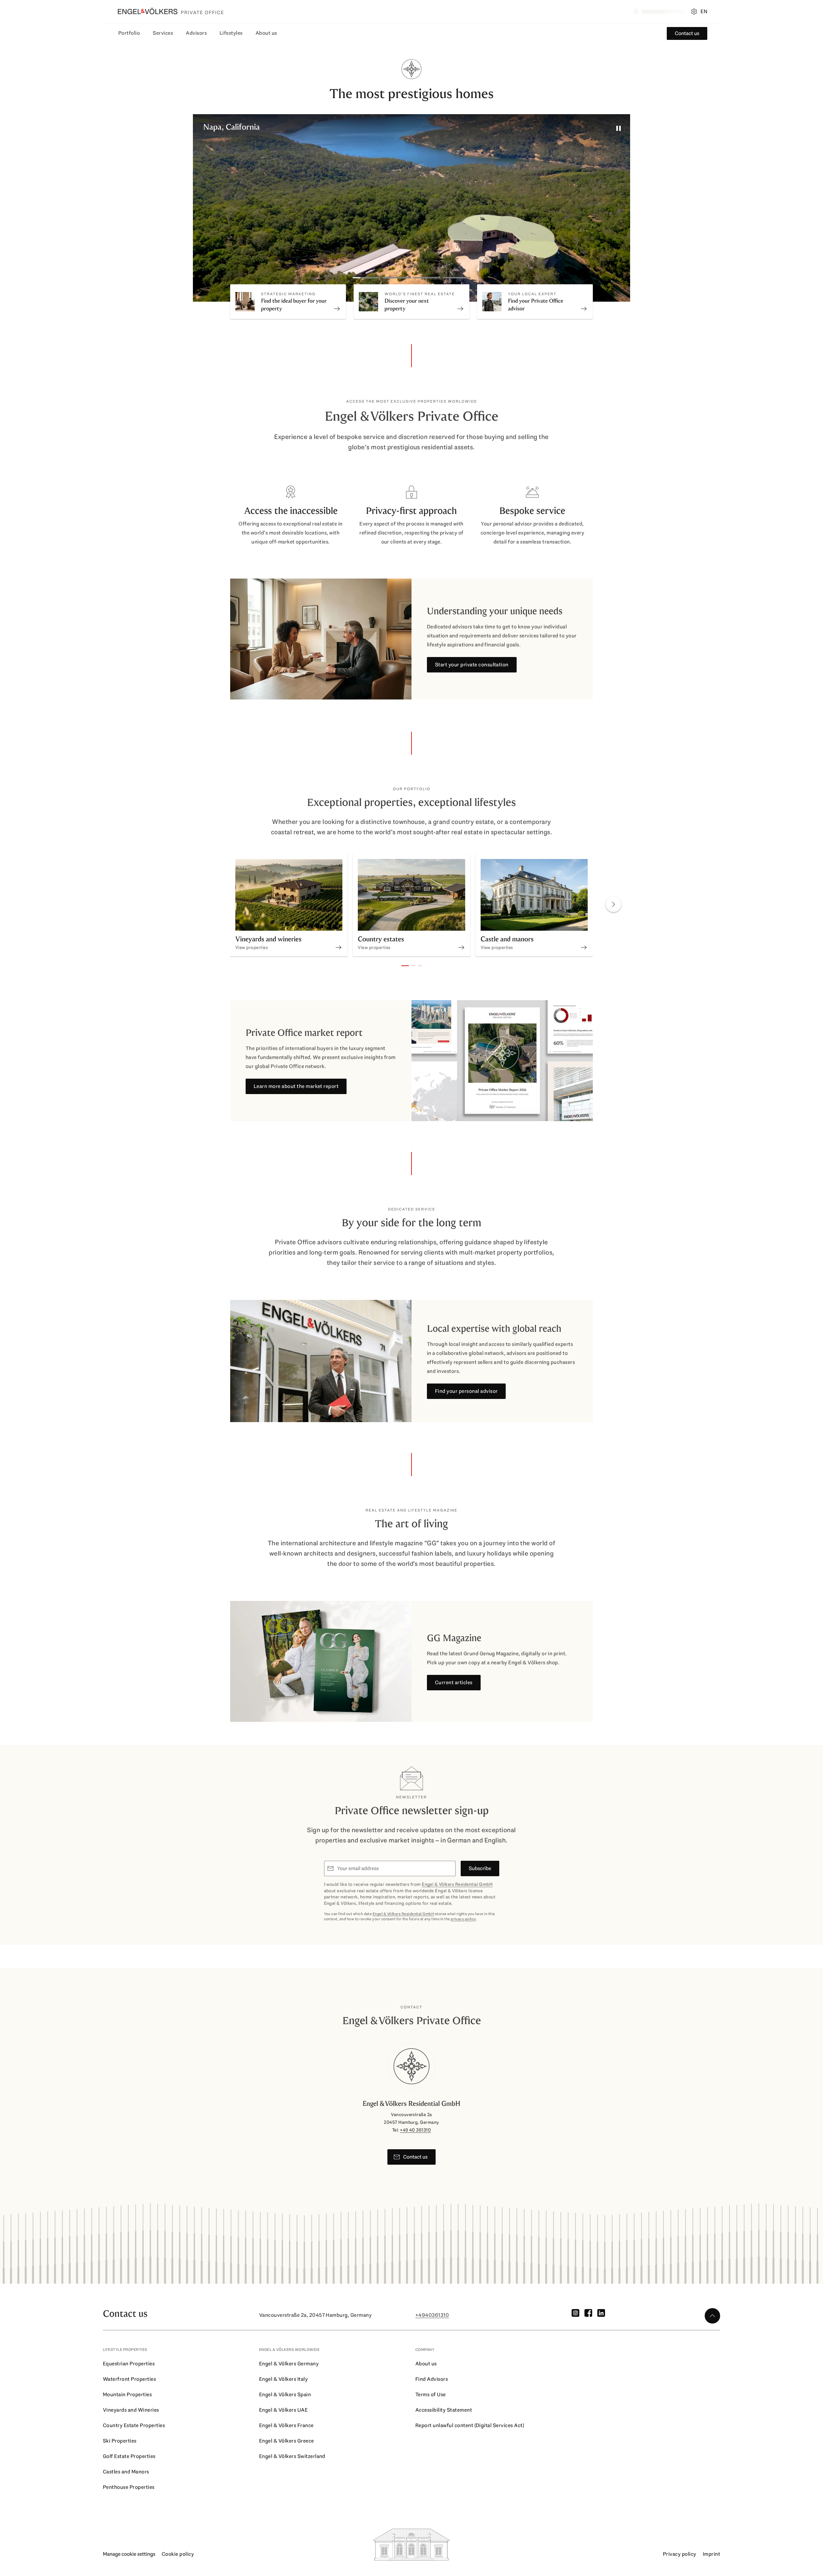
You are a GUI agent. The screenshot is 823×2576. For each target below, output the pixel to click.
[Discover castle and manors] (584, 941)
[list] (411, 906)
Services (163, 33)
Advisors (196, 33)
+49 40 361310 (415, 2130)
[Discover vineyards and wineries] (339, 941)
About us (266, 33)
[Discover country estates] (461, 941)
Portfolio (129, 33)
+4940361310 (432, 2315)
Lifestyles (231, 33)
